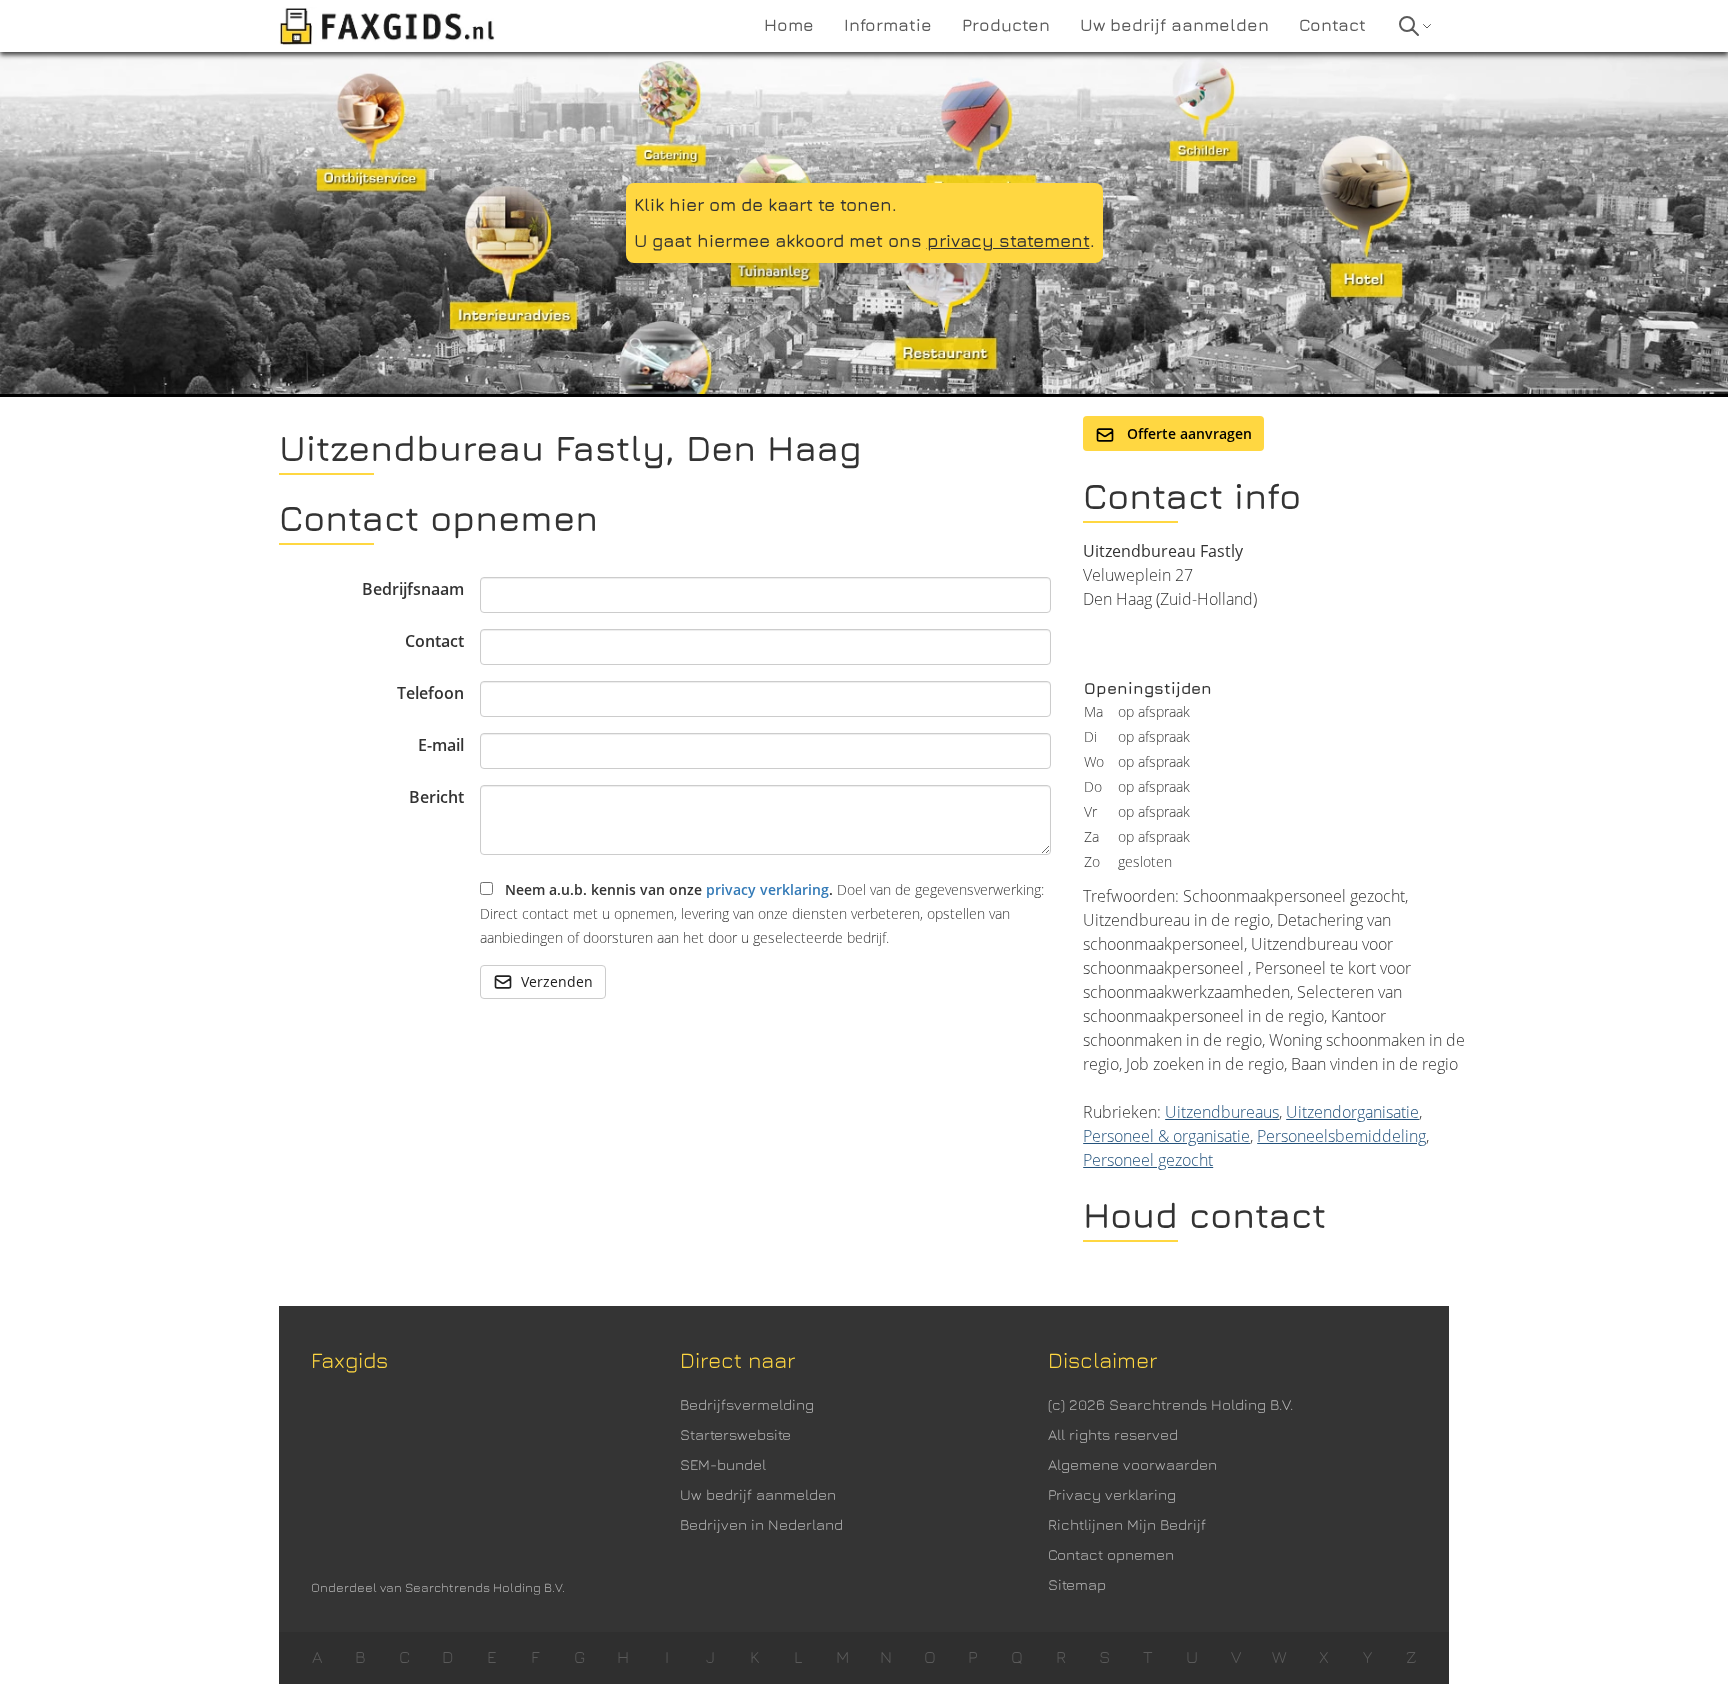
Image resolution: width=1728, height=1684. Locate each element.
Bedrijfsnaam (413, 589)
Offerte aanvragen (1187, 433)
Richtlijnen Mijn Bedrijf (1127, 1524)
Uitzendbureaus (1222, 1112)
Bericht (436, 797)
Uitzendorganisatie (1352, 1112)
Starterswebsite (735, 1434)
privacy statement (1008, 240)
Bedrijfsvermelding (747, 1404)
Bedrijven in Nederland (761, 1524)
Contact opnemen (1111, 1554)
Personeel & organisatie (1166, 1136)
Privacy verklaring (1112, 1494)
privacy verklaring (767, 889)
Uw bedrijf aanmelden (758, 1494)
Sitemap (1077, 1584)
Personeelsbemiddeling (1341, 1136)
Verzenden (557, 981)
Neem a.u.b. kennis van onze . (762, 913)
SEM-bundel (723, 1464)
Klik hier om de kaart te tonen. (765, 204)
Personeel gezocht (1148, 1160)
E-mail (441, 745)
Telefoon (430, 693)
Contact (434, 641)
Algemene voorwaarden (1132, 1464)
